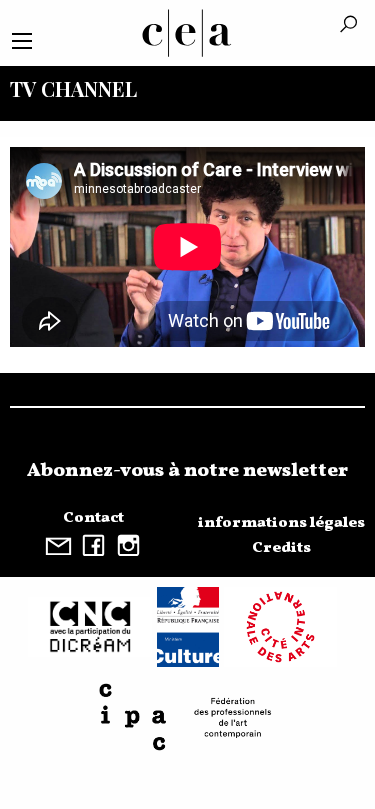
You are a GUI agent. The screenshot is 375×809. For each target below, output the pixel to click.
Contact (93, 518)
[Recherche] (348, 25)
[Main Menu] (22, 41)
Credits (281, 548)
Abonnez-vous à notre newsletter (187, 471)
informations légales (281, 523)
